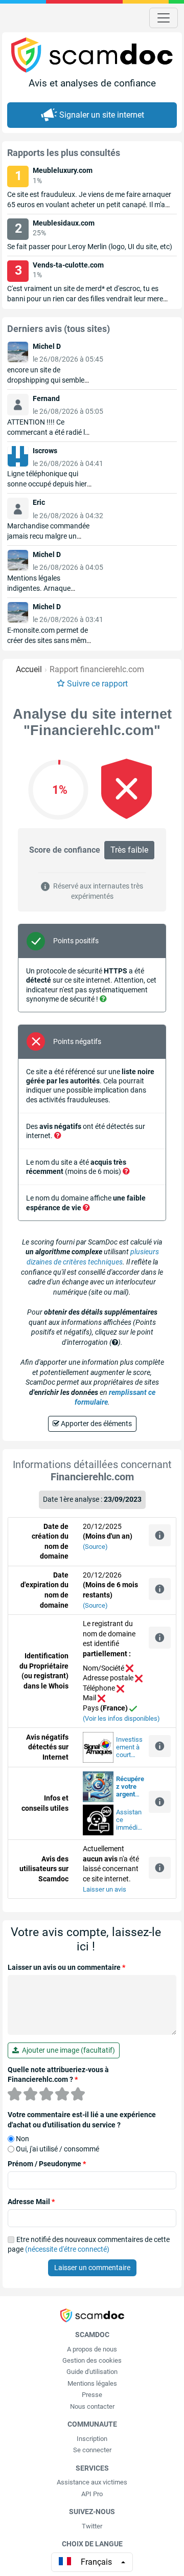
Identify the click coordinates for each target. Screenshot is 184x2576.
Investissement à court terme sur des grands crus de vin (130, 1747)
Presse (92, 2395)
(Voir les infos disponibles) (121, 1718)
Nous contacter (92, 2406)
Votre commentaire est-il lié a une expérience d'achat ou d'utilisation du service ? (82, 2120)
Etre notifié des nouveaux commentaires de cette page (89, 2245)
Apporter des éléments (96, 1424)
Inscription (92, 2439)
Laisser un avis (105, 1889)
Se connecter (92, 2450)
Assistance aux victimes (92, 2482)
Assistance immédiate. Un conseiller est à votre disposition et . (130, 1820)
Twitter (92, 2526)
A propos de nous (92, 2349)
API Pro (92, 2494)
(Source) (95, 1547)
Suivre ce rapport (97, 684)
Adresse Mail (31, 2202)
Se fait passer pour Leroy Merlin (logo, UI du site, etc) (90, 247)
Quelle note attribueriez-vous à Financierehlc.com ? (58, 2075)
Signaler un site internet (102, 115)
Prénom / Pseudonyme (47, 2164)
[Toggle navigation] (164, 18)
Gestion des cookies (92, 2360)
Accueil (29, 669)
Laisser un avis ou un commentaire (66, 1967)
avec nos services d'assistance (130, 1787)
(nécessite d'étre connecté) (67, 2249)
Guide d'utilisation (92, 2372)
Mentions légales (92, 2383)
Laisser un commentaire (92, 2268)
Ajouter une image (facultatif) (67, 2050)
